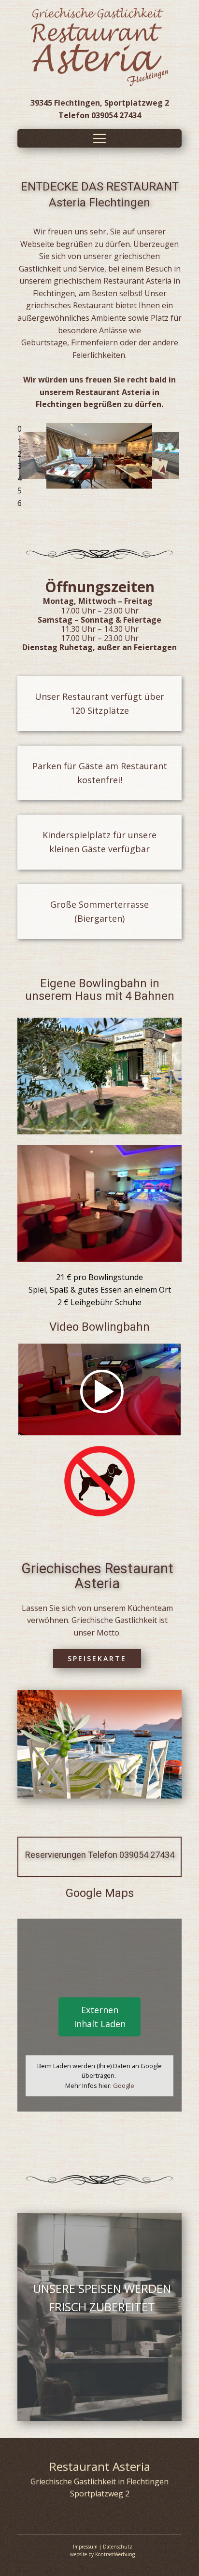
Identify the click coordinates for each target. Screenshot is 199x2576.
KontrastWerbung (115, 2554)
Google (124, 2085)
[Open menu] (99, 138)
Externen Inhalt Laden (100, 2017)
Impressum (85, 2547)
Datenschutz (118, 2547)
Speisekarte (97, 1658)
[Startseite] (100, 47)
